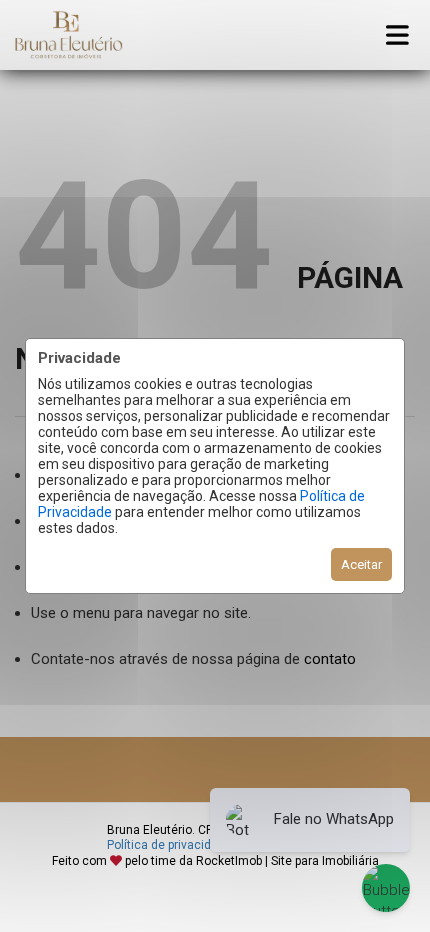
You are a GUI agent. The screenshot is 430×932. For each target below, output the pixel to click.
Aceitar (361, 564)
